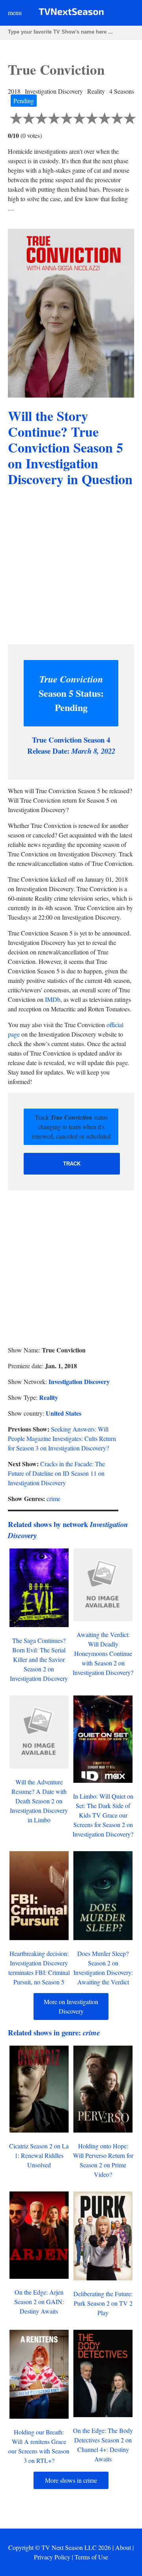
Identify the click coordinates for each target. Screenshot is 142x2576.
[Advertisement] (71, 567)
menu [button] (15, 12)
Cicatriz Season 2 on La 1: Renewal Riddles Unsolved (39, 2155)
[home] (71, 13)
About (123, 2547)
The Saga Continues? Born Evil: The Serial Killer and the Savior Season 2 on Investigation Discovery (39, 1659)
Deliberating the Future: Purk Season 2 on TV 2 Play (103, 2303)
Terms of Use (91, 2557)
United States (64, 1413)
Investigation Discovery (79, 1381)
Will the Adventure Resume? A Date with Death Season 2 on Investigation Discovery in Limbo (39, 1801)
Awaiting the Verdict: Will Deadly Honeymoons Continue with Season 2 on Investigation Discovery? (103, 1653)
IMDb (53, 999)
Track (72, 1164)
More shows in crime (71, 2480)
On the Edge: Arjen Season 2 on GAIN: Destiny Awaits (39, 2302)
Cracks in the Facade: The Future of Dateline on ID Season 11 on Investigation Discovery (56, 1473)
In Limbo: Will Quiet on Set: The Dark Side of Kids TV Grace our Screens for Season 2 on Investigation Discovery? (103, 1815)
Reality (49, 1397)
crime (53, 1498)
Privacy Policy (52, 2557)
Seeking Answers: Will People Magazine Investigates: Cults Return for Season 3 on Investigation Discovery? (62, 1438)
